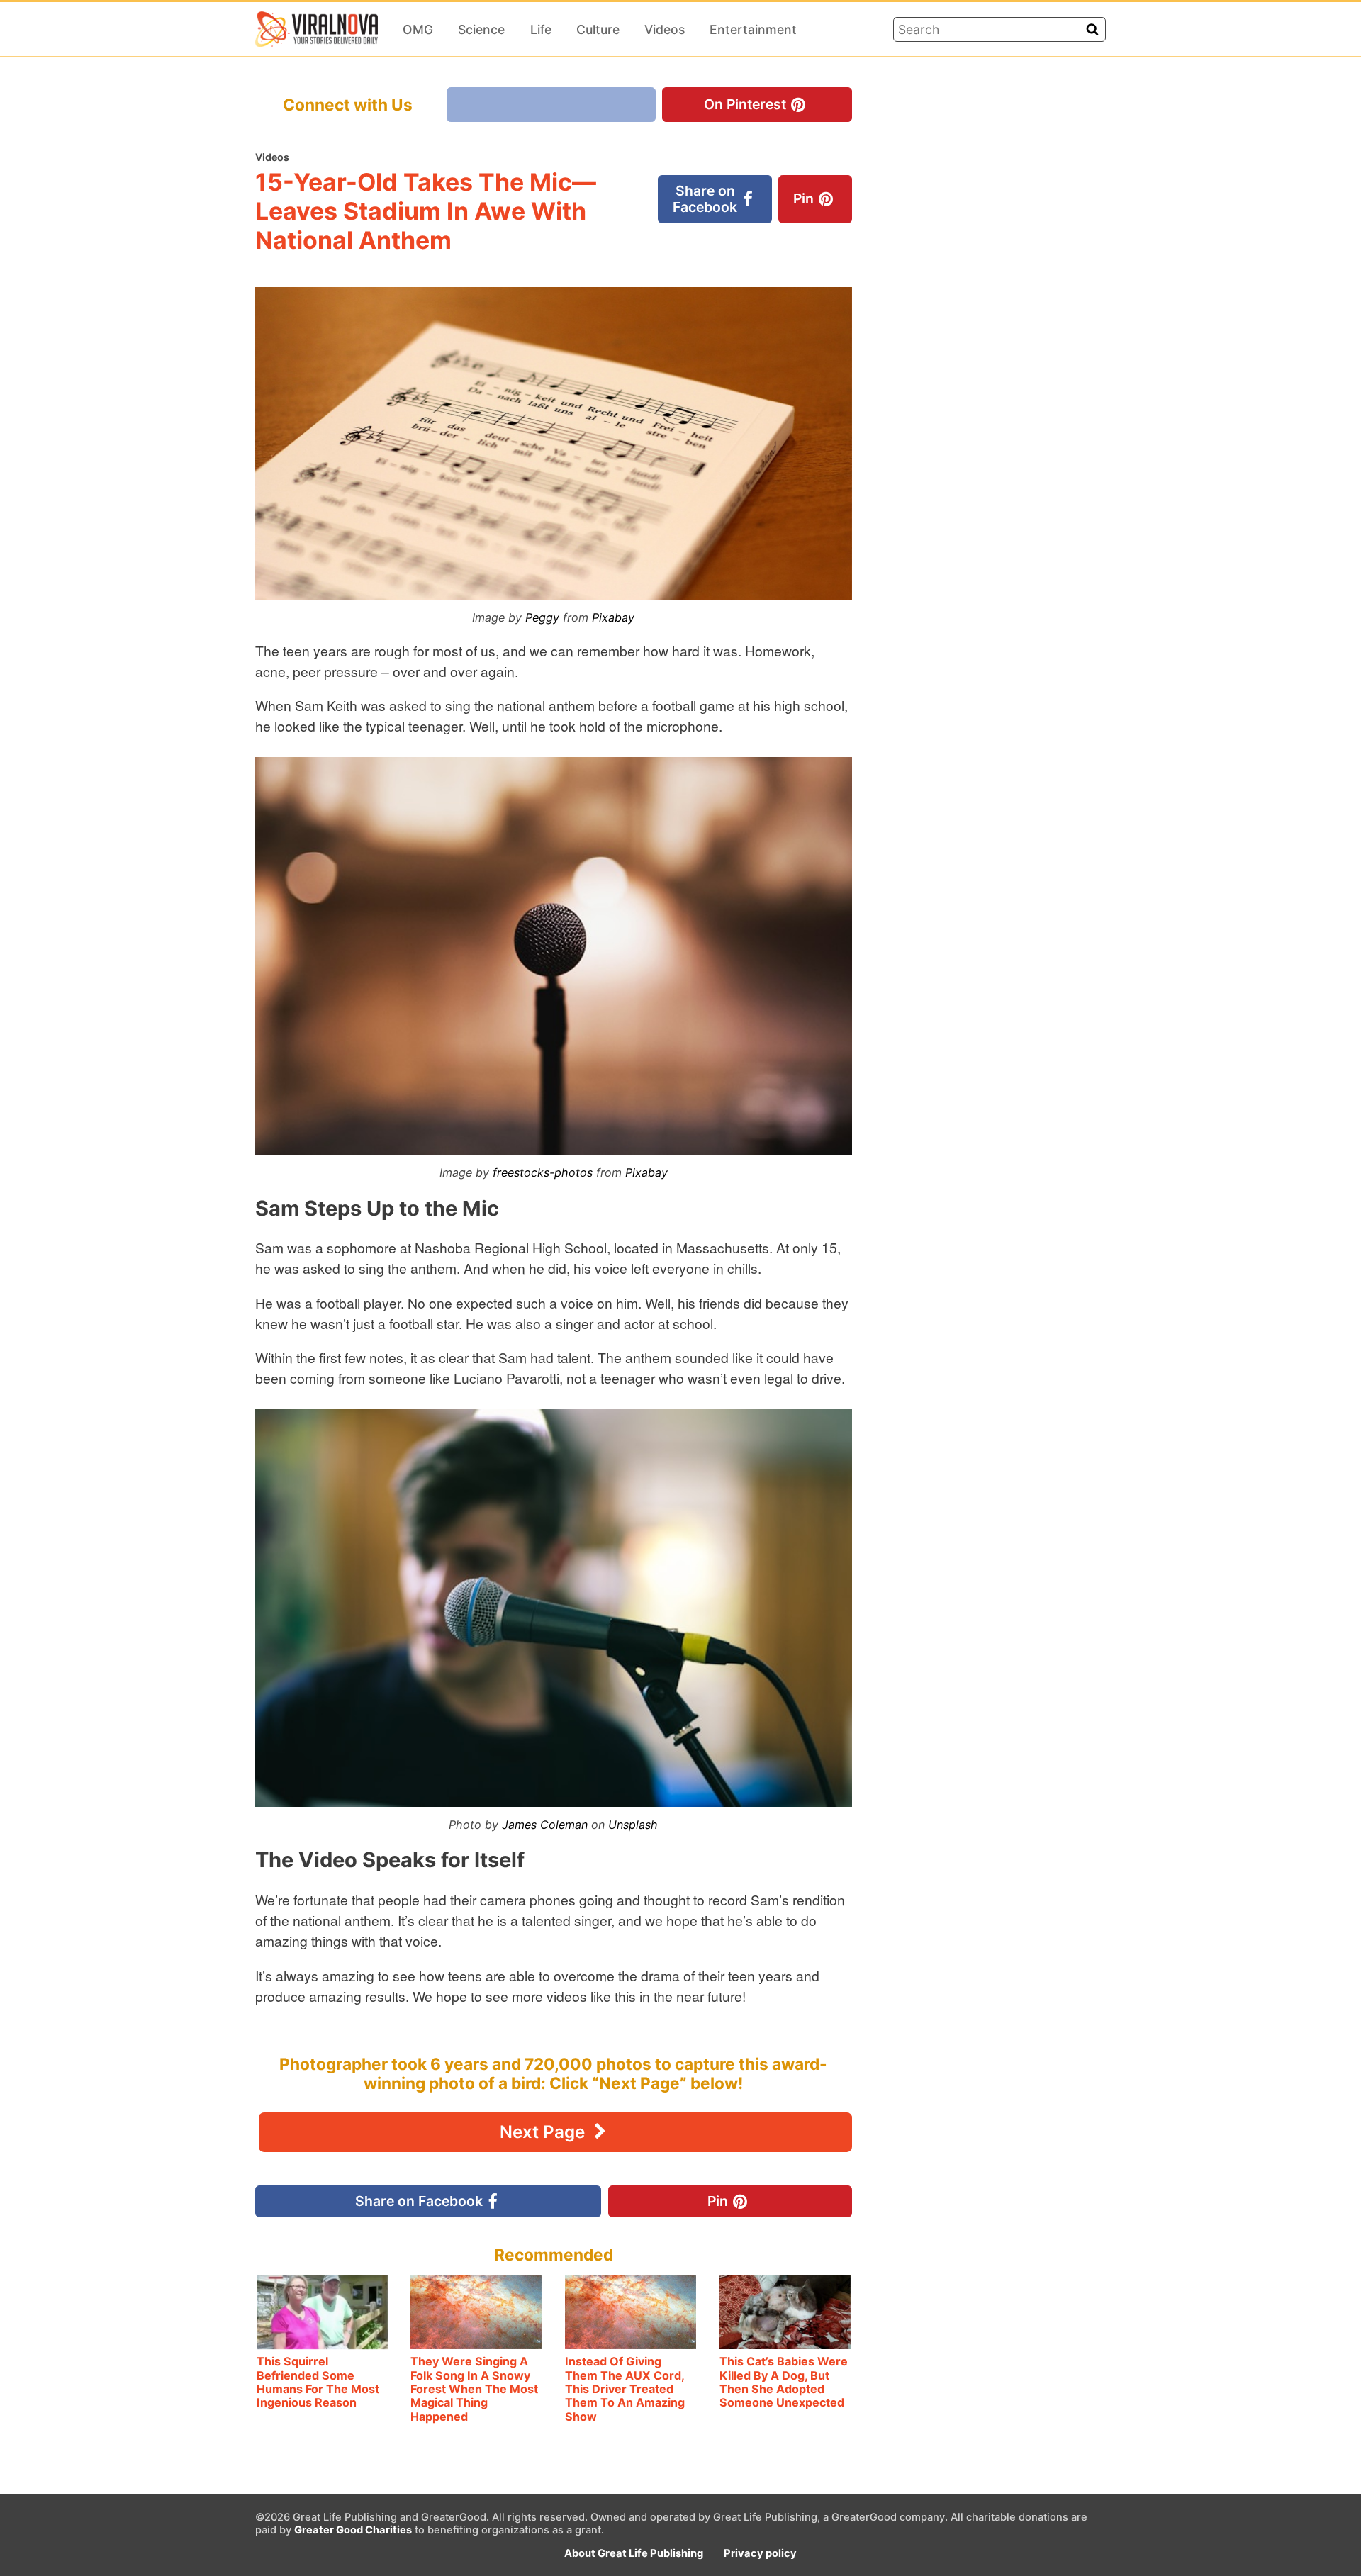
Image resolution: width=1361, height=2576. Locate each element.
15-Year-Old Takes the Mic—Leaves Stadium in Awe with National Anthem (426, 211)
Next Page (544, 2132)
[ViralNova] (317, 29)
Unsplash (633, 1825)
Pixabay (613, 617)
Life (541, 29)
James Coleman (545, 1825)
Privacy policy (760, 2553)
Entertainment (753, 29)
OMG (418, 29)
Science (481, 29)
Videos (665, 29)
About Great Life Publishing (634, 2553)
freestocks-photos (543, 1172)
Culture (598, 29)
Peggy (542, 617)
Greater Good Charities (353, 2530)
